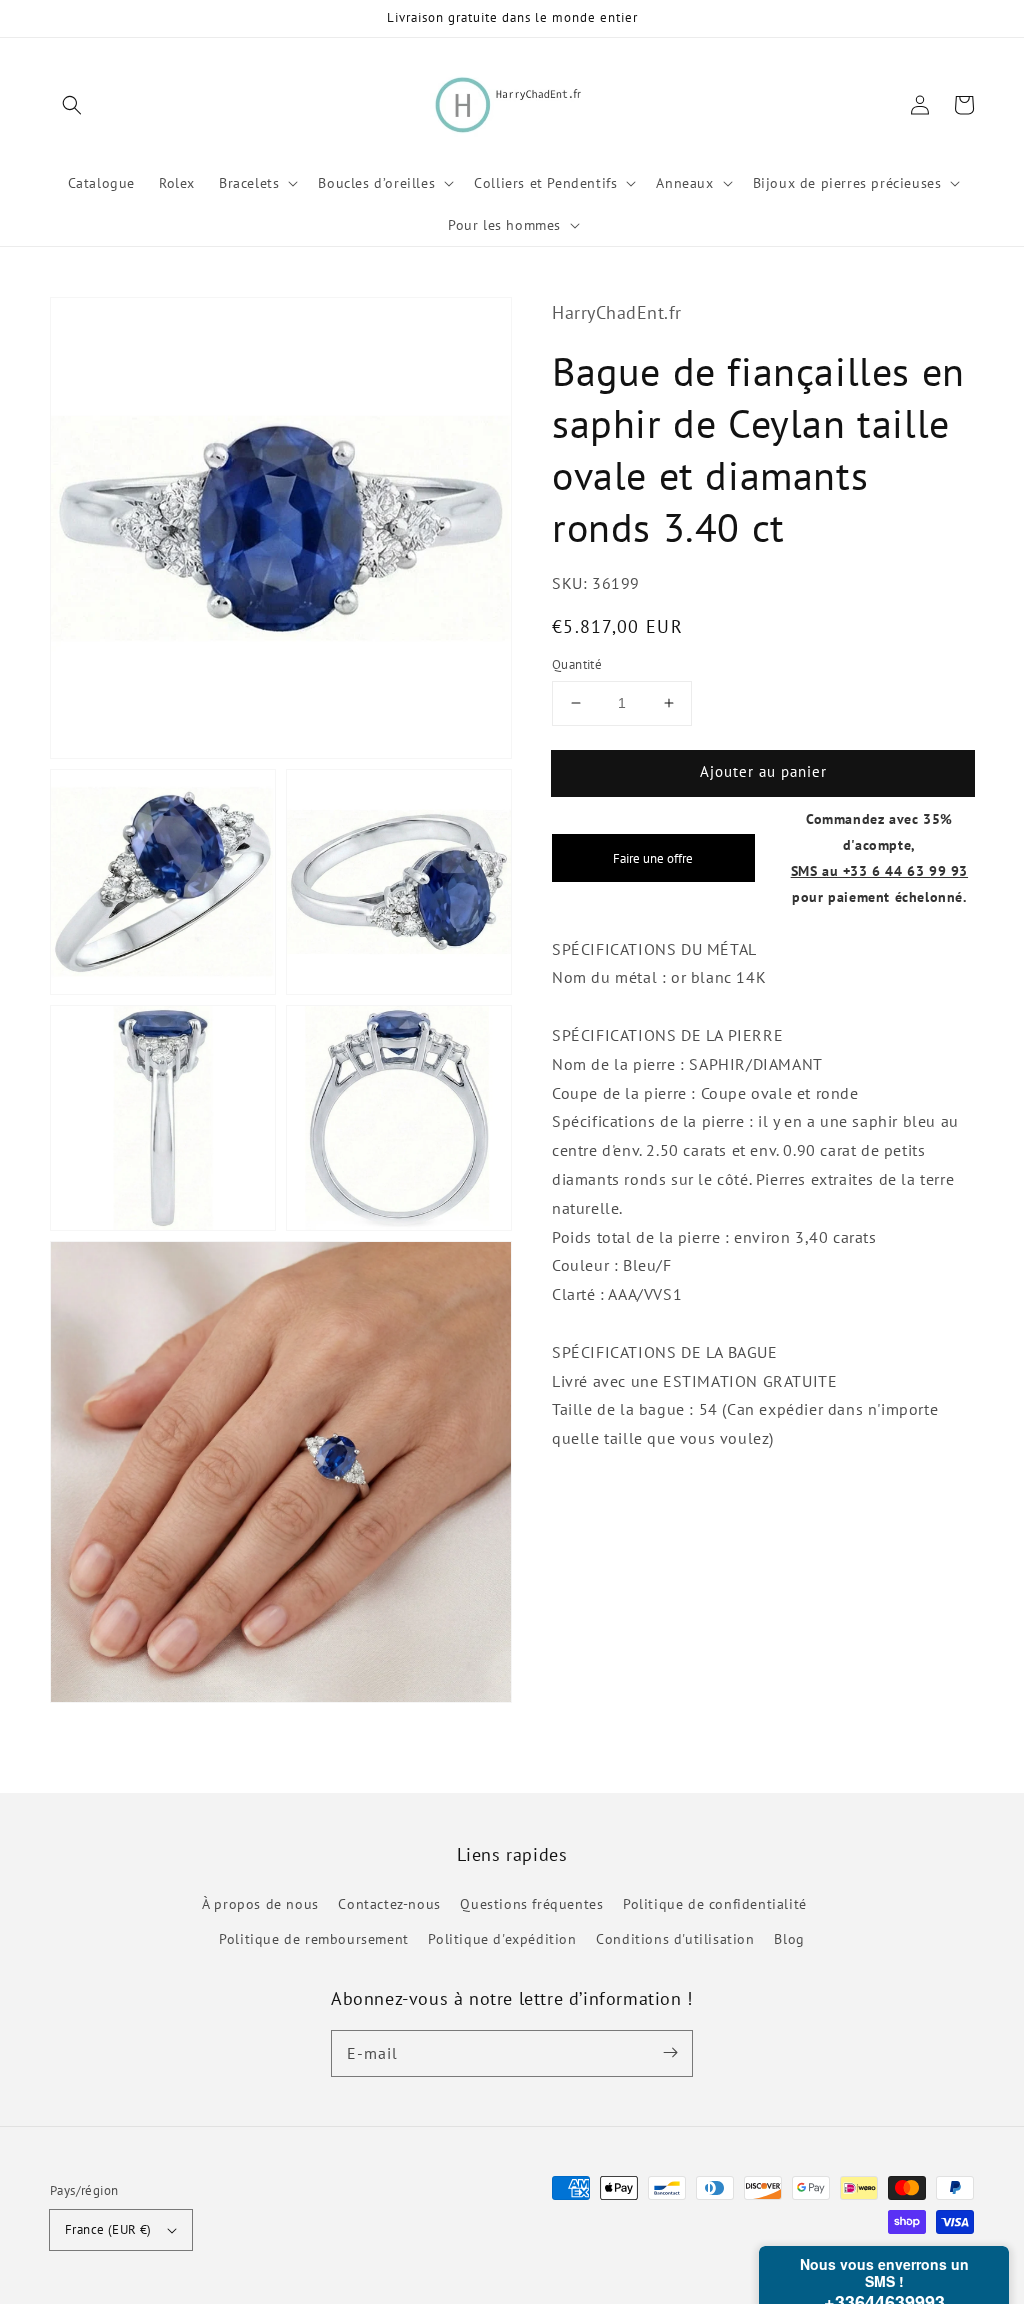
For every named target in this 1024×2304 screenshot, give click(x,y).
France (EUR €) (108, 2229)
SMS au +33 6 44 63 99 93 (879, 870)
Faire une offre (653, 858)
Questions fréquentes (531, 1904)
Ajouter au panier (763, 771)
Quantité (577, 664)
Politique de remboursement (314, 1939)
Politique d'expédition (502, 1939)
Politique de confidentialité (715, 1904)
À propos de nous (260, 1904)
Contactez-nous (389, 1904)
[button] (72, 105)
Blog (789, 1939)
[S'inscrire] (670, 2053)
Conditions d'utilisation (675, 1939)
